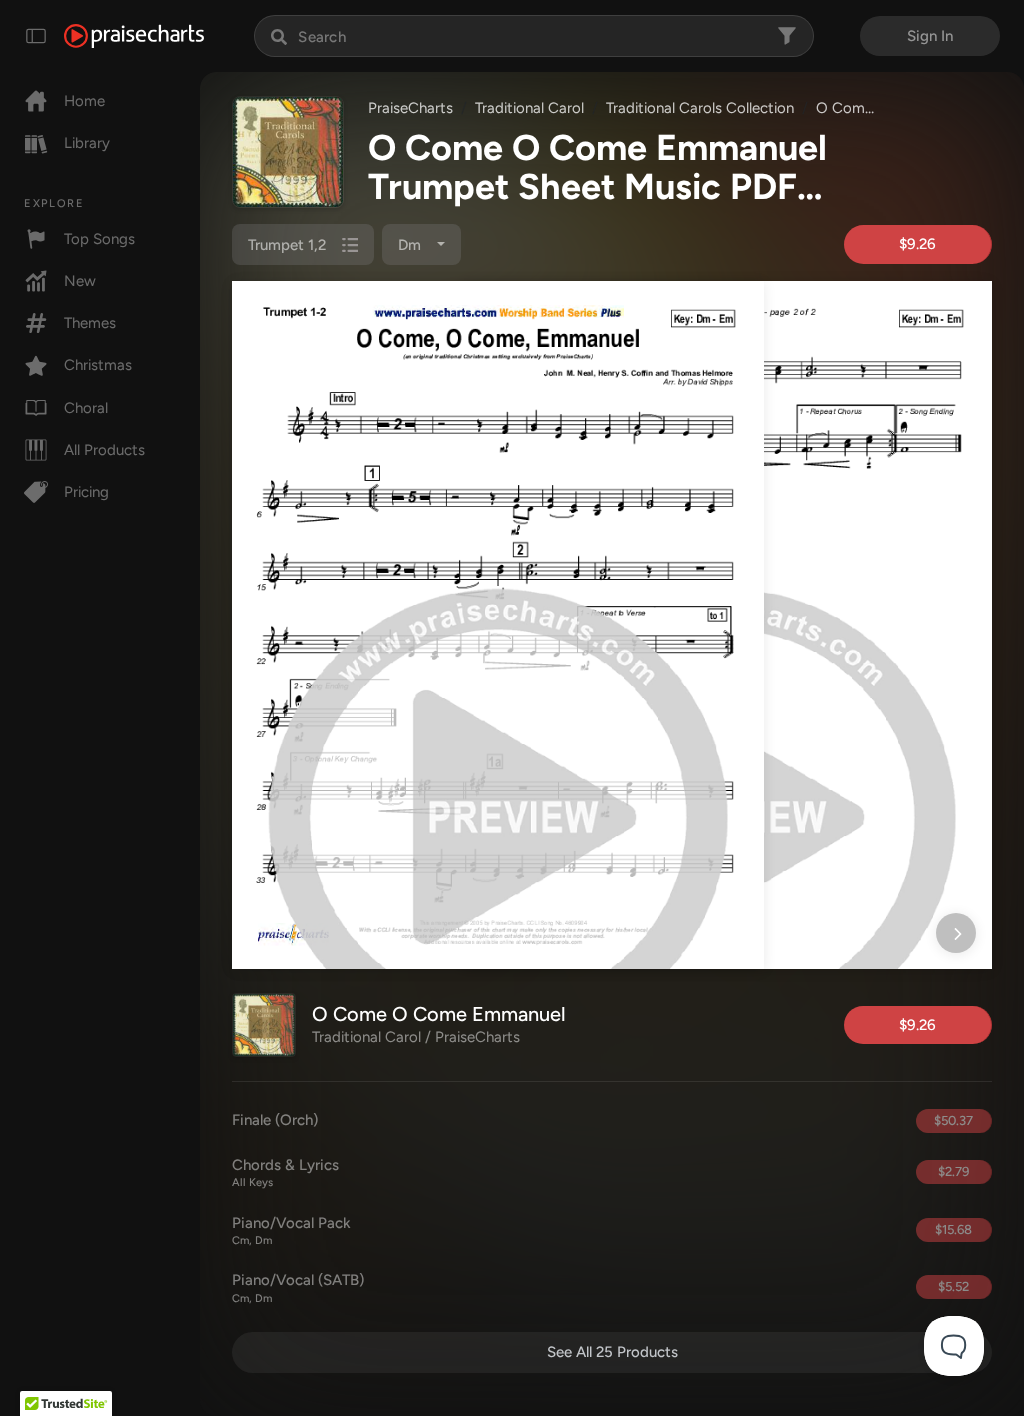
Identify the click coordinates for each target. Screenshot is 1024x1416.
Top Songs (99, 239)
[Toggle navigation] (36, 36)
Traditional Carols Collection (700, 108)
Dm (411, 245)
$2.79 (953, 1171)
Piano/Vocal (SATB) (298, 1288)
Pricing (86, 492)
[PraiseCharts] (134, 36)
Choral (86, 408)
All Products (104, 450)
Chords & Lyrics (285, 1173)
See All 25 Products (612, 1352)
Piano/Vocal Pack (291, 1231)
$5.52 (953, 1286)
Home (84, 101)
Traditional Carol (529, 108)
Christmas (98, 365)
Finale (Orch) (275, 1120)
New (80, 281)
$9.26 (917, 244)
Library (87, 143)
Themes (90, 323)
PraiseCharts (410, 108)
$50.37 (953, 1120)
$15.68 (953, 1229)
